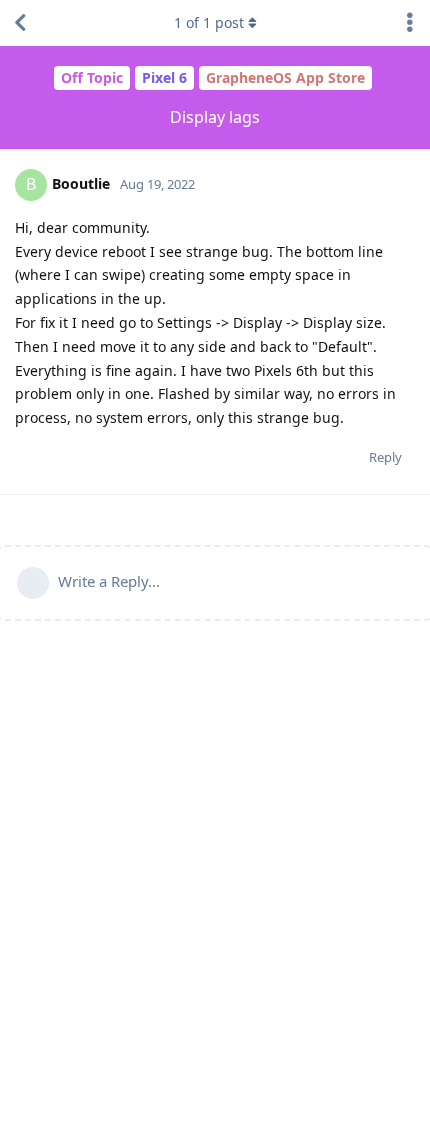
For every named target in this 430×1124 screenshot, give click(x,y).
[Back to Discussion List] (20, 23)
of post (209, 22)
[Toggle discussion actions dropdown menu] (410, 23)
